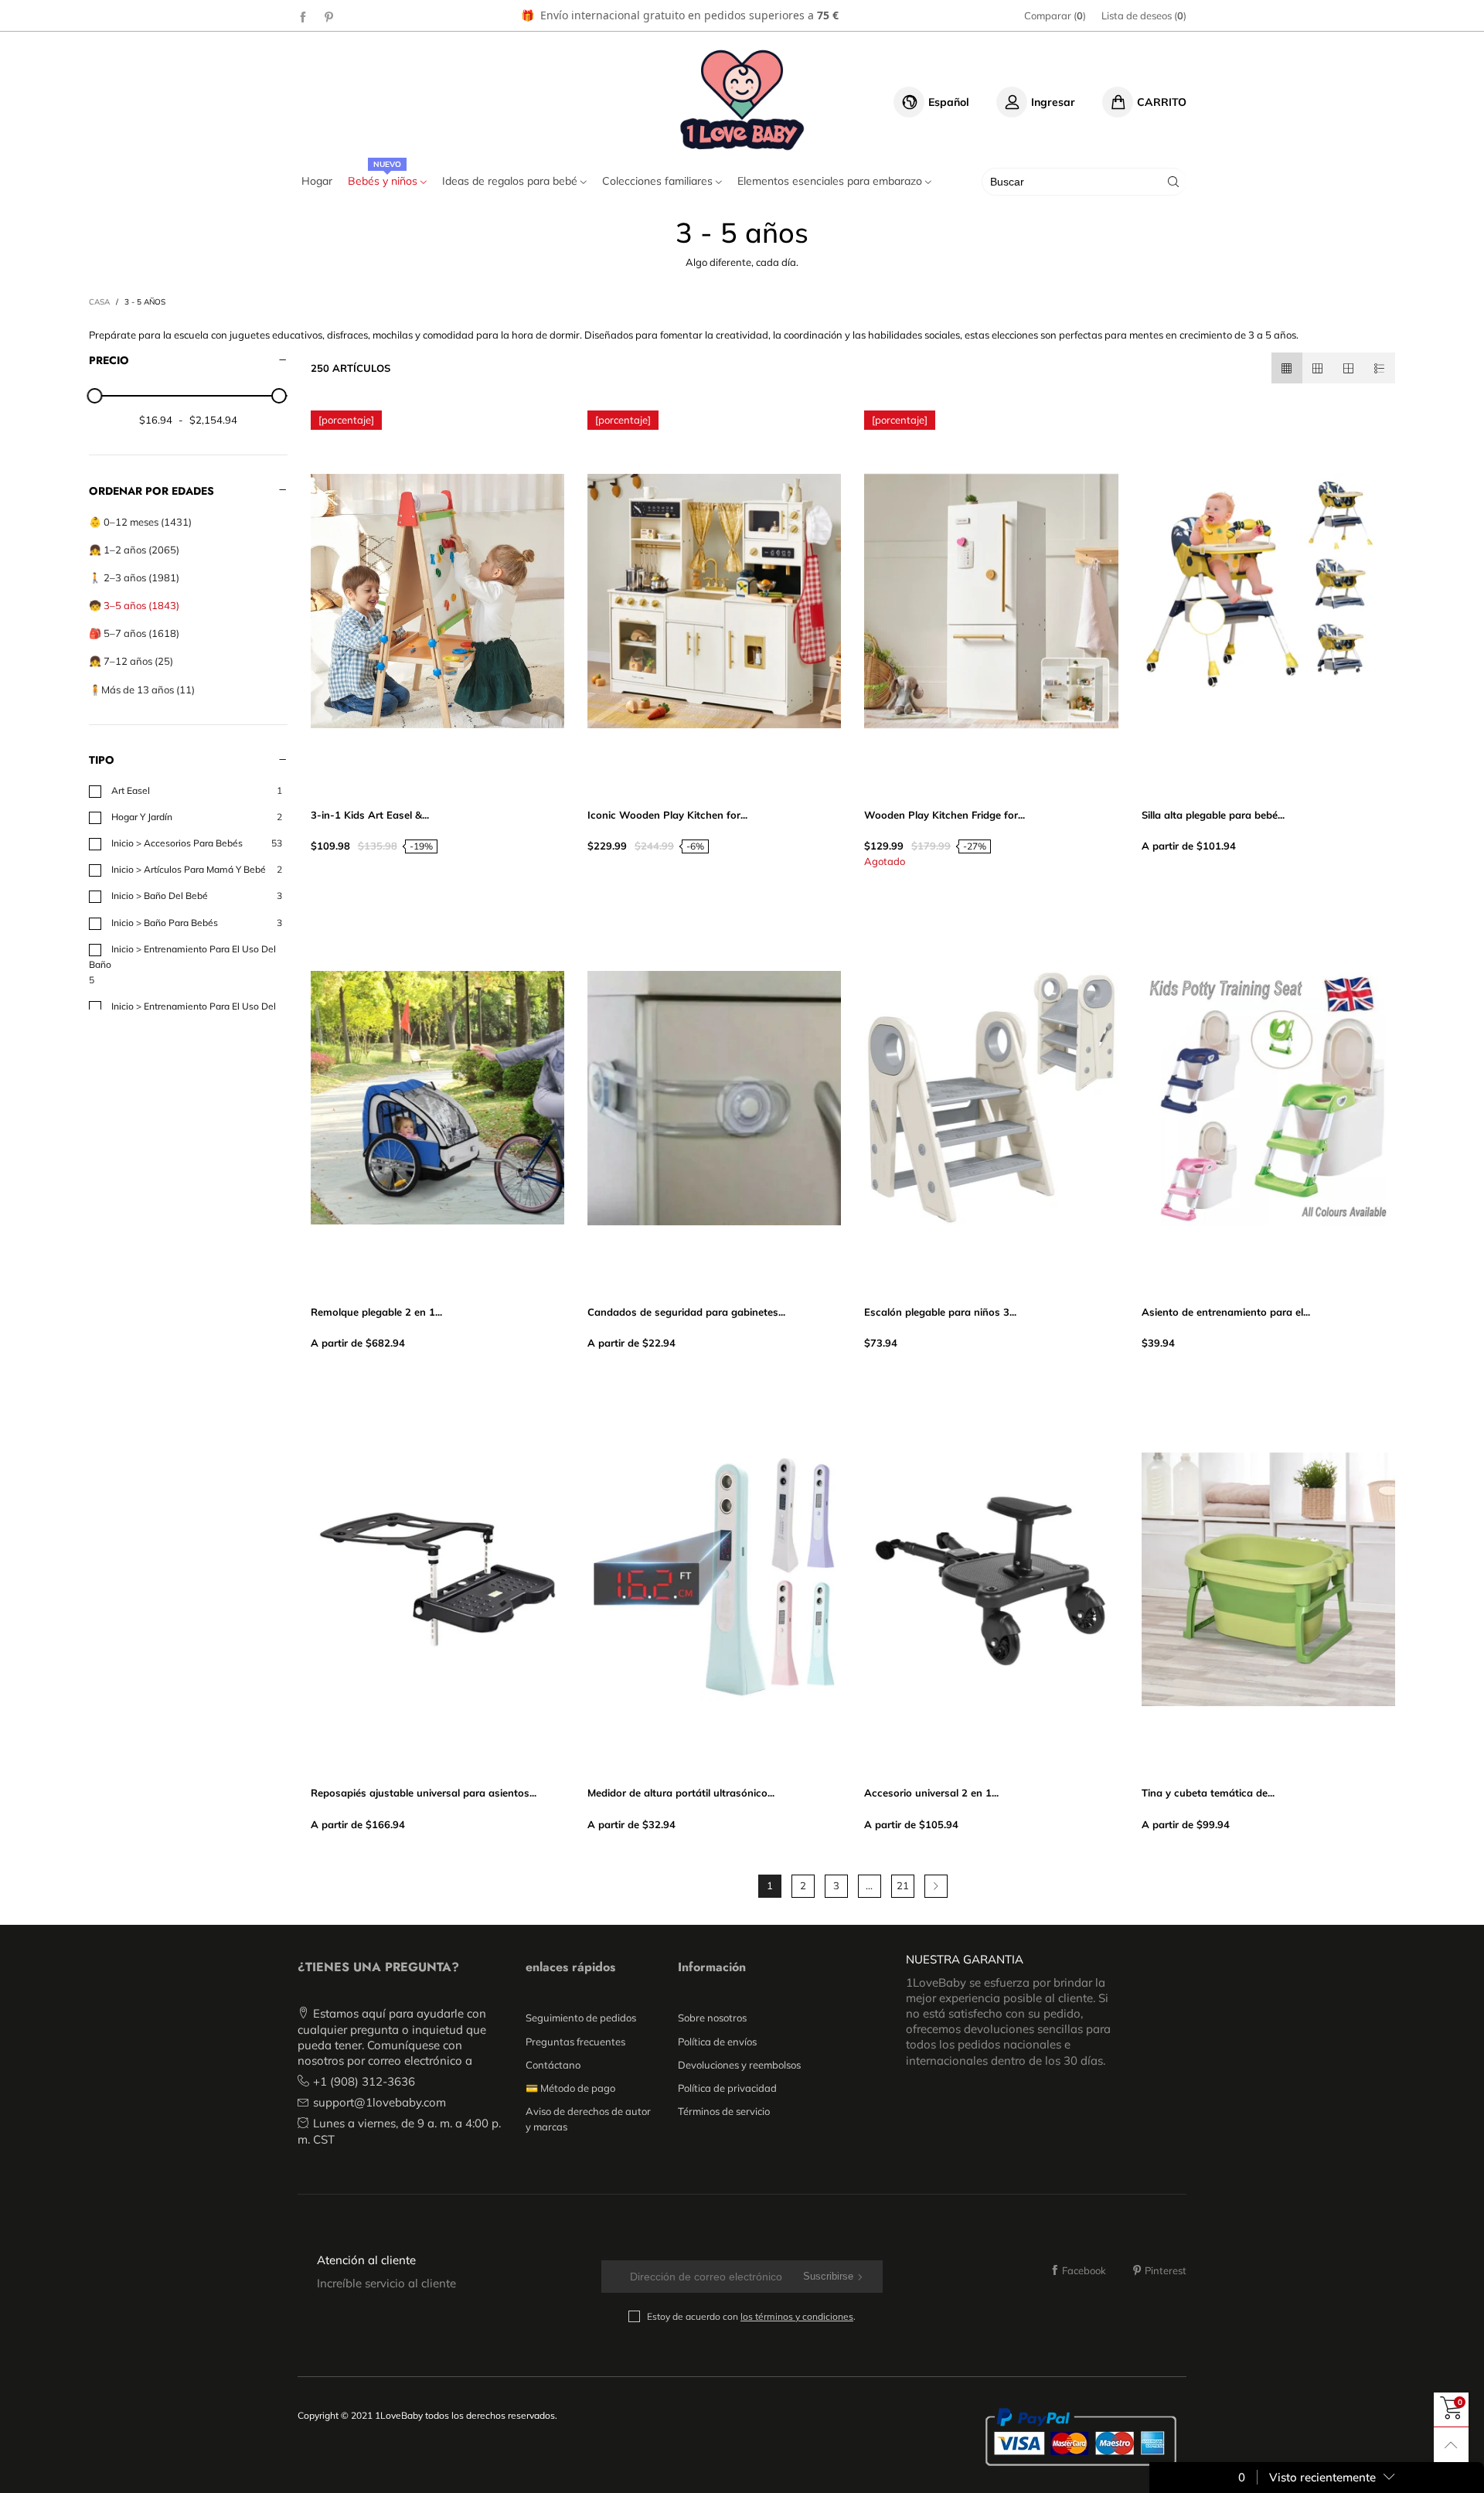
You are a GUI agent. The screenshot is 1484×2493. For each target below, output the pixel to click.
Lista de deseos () (1144, 15)
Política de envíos (717, 2042)
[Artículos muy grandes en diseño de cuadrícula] (1349, 368)
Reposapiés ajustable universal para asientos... (424, 1793)
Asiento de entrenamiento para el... (1226, 1312)
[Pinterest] (329, 16)
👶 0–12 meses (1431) (140, 522)
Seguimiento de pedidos (581, 2018)
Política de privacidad (727, 2088)
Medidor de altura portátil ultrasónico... (681, 1793)
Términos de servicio (724, 2111)
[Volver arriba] (1451, 2445)
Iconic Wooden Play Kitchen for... (667, 815)
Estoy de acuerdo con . (751, 2316)
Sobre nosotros (712, 2018)
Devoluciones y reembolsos (739, 2065)
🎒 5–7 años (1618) (134, 633)
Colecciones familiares (659, 181)
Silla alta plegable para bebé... (1213, 815)
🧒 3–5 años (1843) (134, 605)
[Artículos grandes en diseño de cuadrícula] (1318, 368)
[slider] (95, 396)
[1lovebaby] (742, 100)
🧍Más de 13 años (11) (142, 690)
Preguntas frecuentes (575, 2042)
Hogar (317, 181)
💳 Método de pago (570, 2088)
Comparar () (1055, 15)
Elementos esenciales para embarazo (831, 181)
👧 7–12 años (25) (131, 661)
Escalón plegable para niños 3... (940, 1312)
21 (903, 1885)
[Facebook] (303, 16)
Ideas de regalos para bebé (511, 181)
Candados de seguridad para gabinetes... (686, 1312)
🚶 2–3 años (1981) (134, 577)
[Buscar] (1173, 182)
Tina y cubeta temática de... (1208, 1793)
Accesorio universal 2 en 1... (931, 1793)
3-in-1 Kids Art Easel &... (370, 815)
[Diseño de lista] (1380, 368)
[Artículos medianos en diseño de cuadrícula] (1287, 368)
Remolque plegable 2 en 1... (376, 1312)
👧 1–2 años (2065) (134, 550)
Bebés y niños (384, 181)
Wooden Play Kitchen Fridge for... (945, 815)
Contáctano (553, 2065)
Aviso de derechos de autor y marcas (588, 2119)
